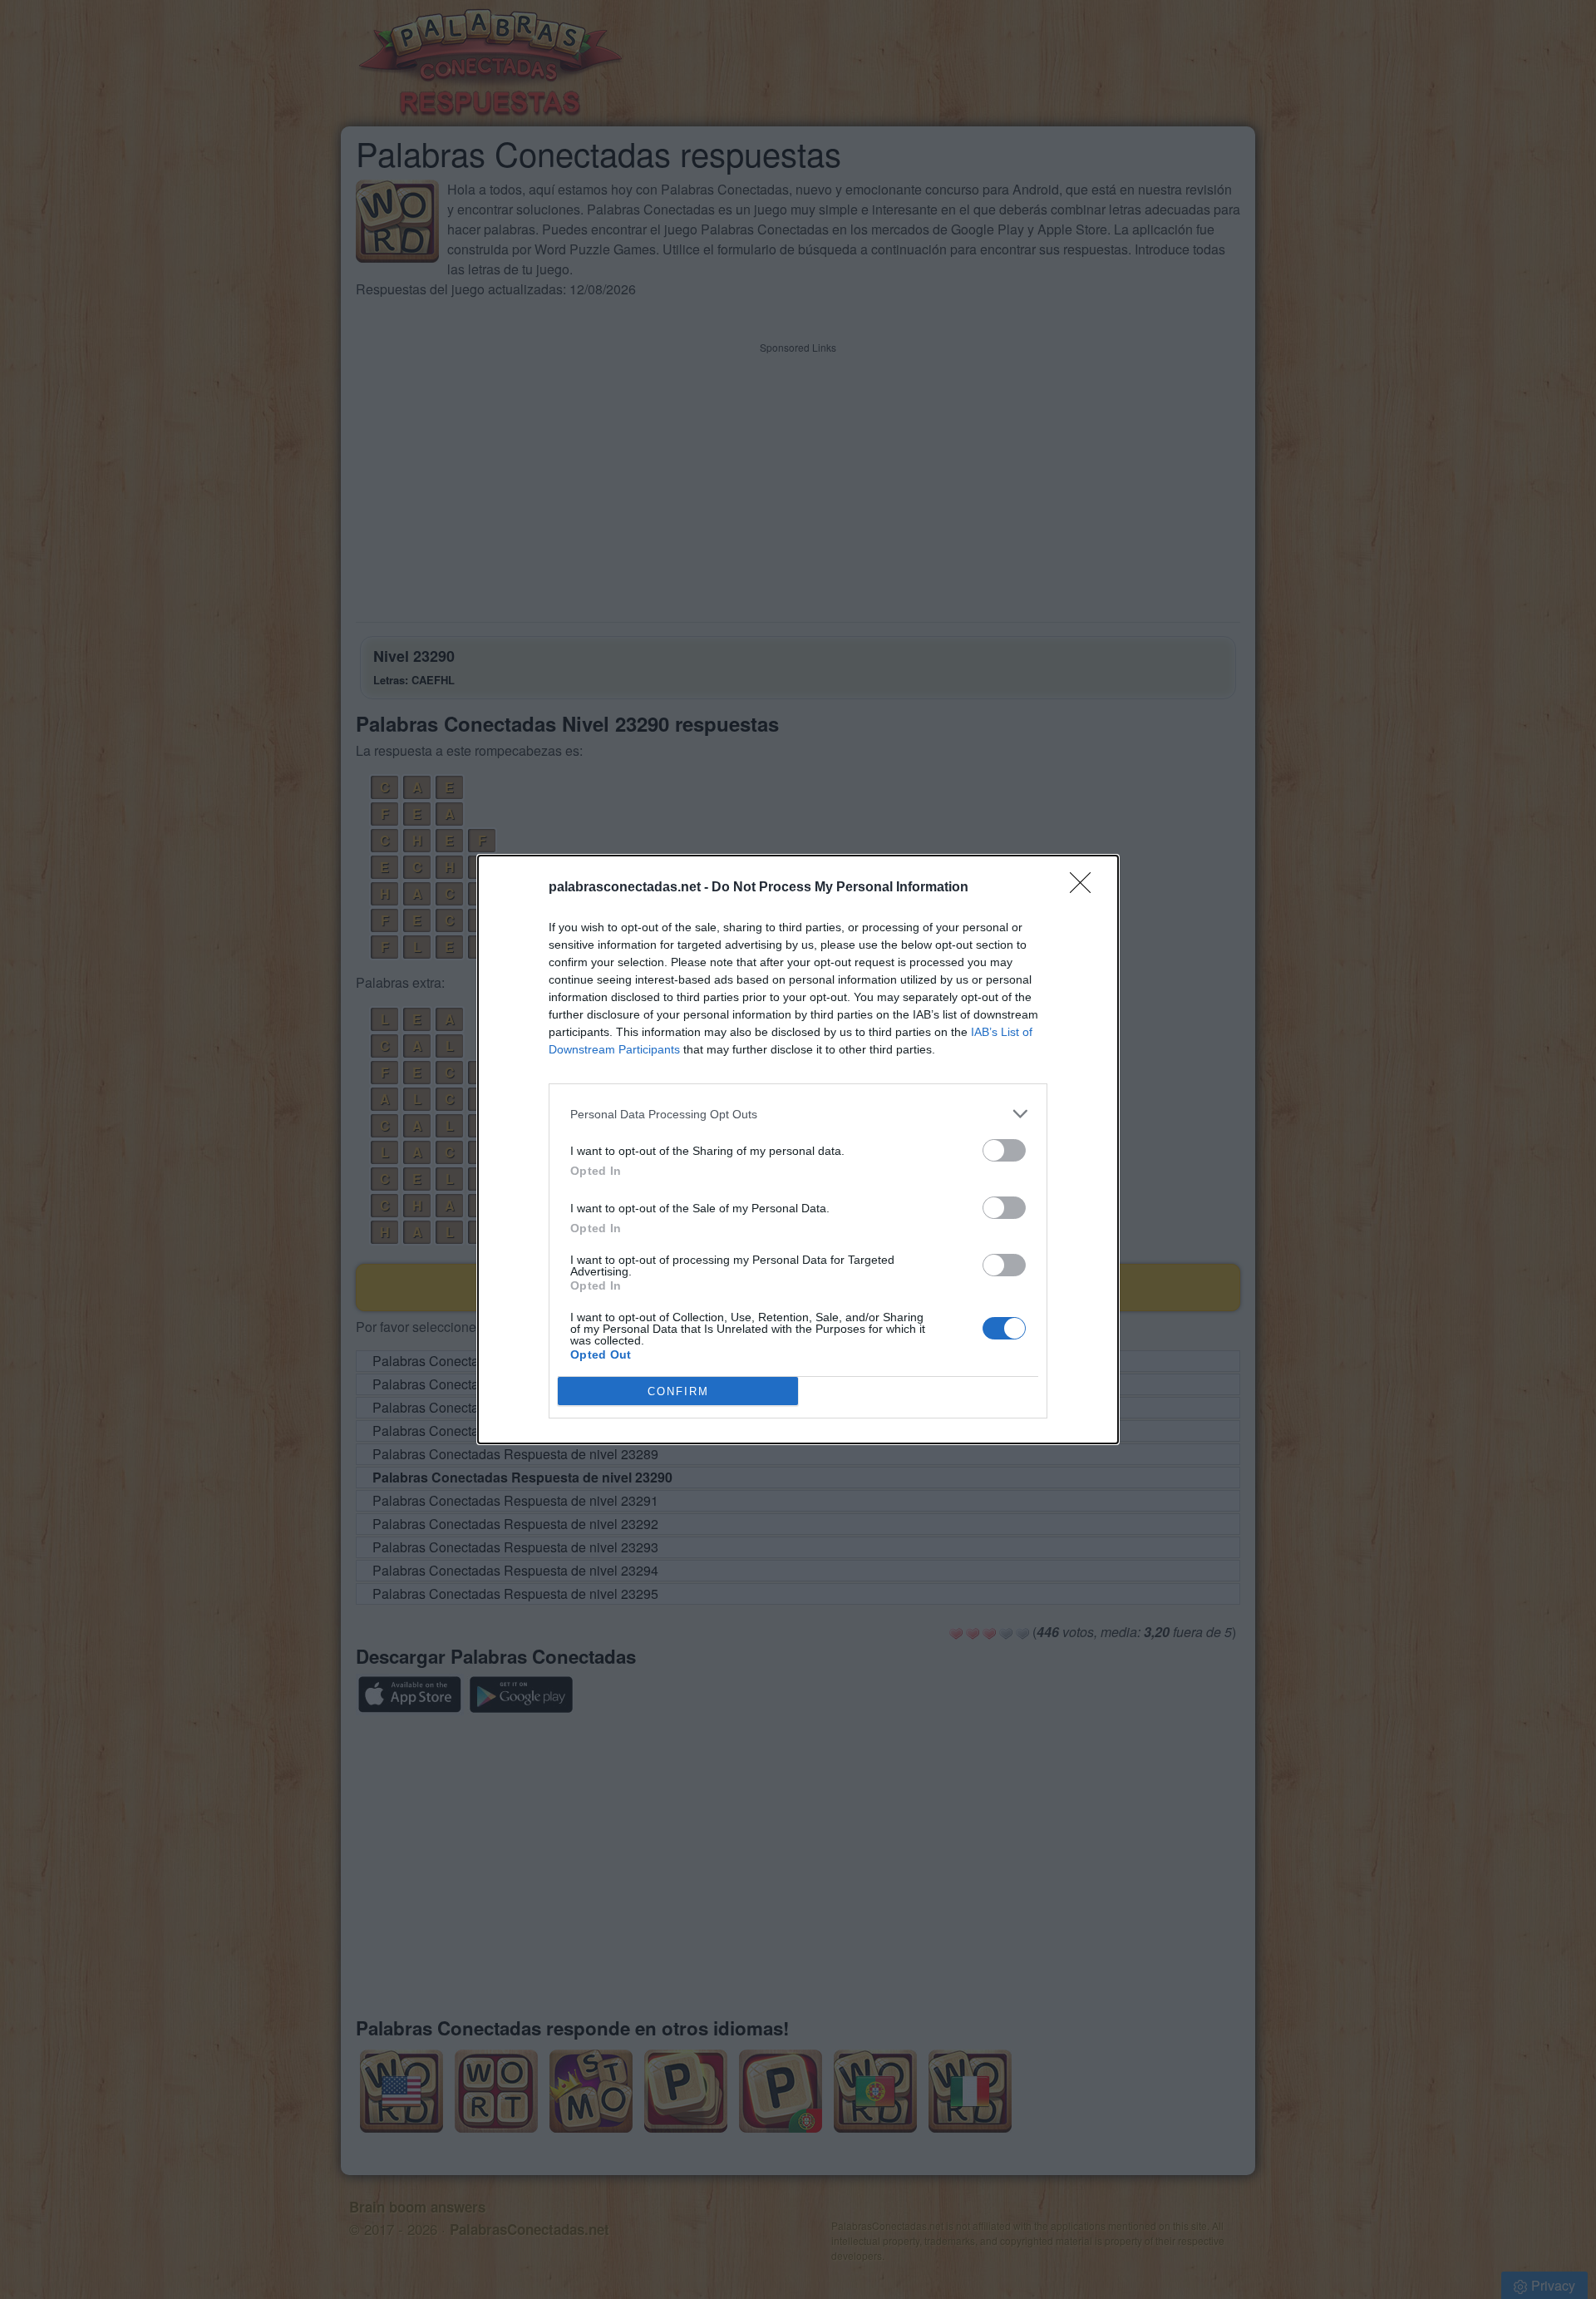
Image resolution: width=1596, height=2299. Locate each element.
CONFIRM (678, 1391)
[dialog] (798, 1149)
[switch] (1004, 1150)
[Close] (1086, 888)
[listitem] (798, 1114)
